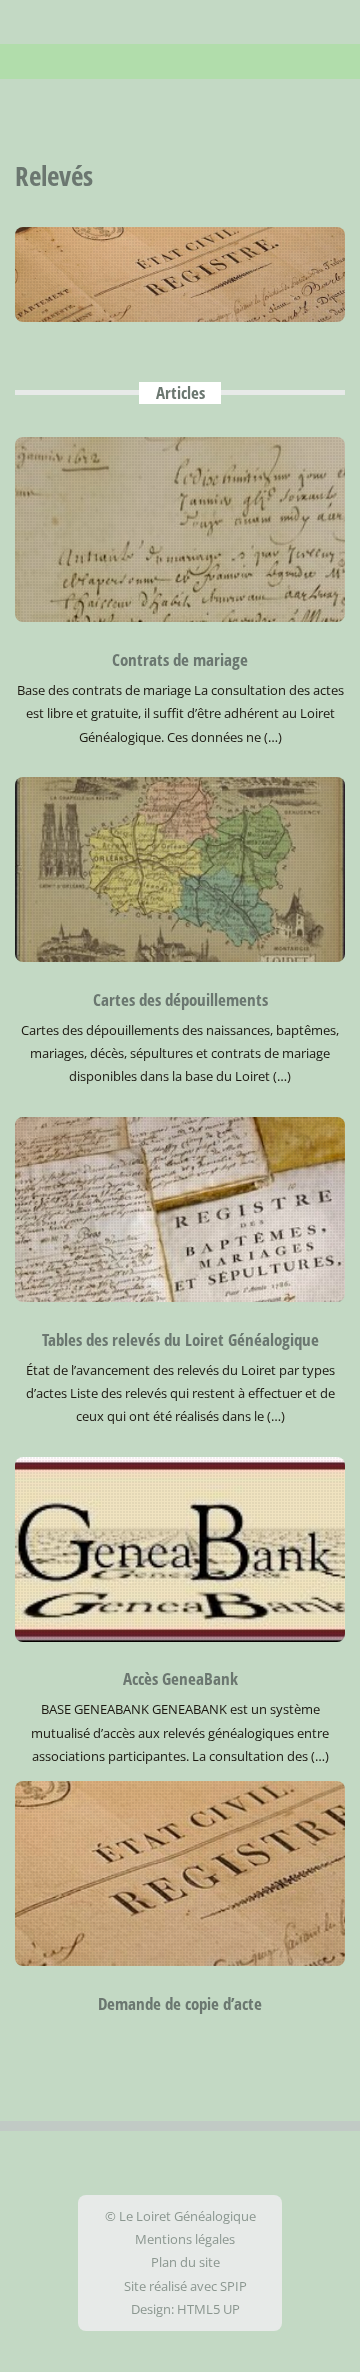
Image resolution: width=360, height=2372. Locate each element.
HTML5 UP (208, 2309)
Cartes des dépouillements (180, 999)
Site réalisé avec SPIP (185, 2286)
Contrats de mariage (180, 659)
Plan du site (185, 2262)
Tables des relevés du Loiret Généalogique (180, 1339)
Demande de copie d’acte (180, 2003)
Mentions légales (185, 2239)
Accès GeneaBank (180, 1678)
